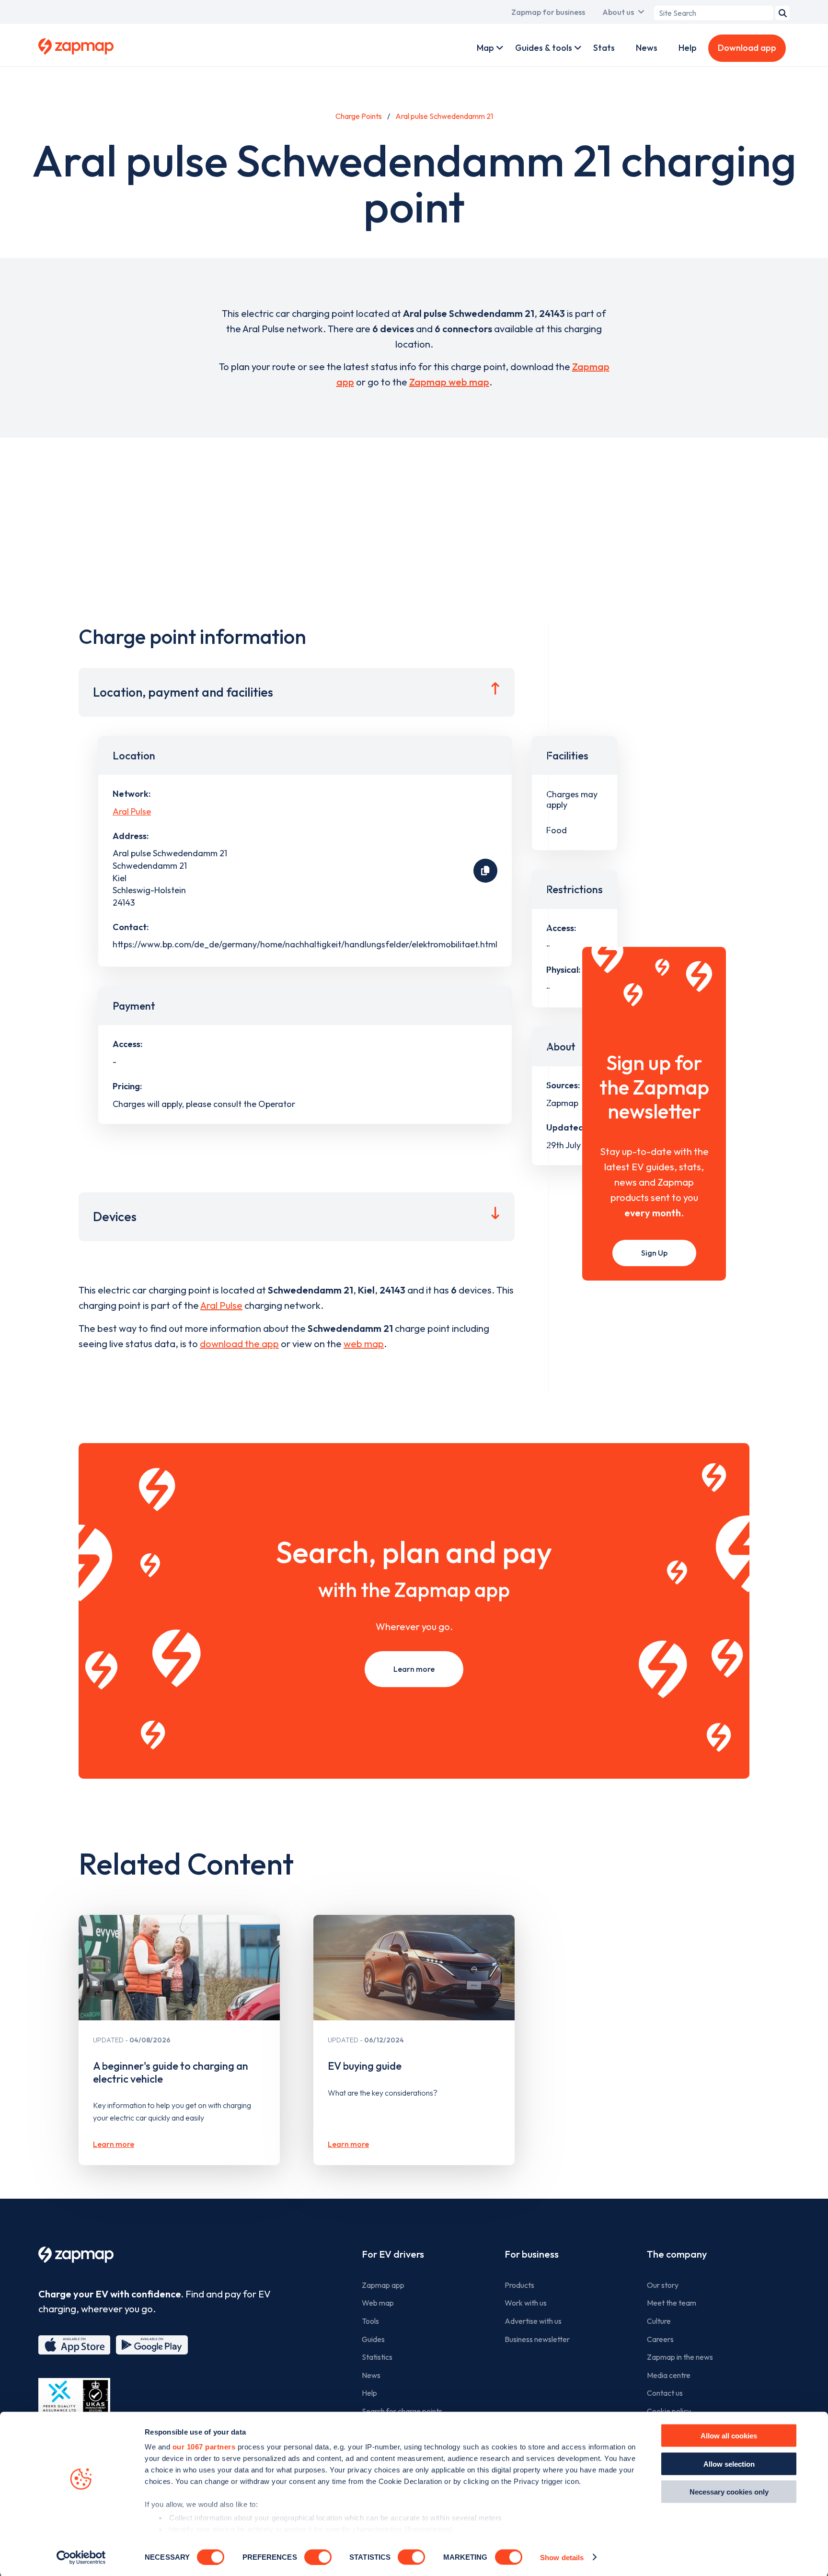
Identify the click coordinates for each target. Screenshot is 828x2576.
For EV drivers (393, 2254)
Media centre (669, 2375)
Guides (373, 2339)
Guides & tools (544, 48)
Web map (378, 2303)
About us (618, 12)
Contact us (665, 2393)
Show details (562, 2557)
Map (485, 48)
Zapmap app (383, 2285)
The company (677, 2254)
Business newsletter (537, 2339)
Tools (370, 2321)
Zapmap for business (548, 12)
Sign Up (654, 1253)
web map (364, 1344)
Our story (663, 2285)
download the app (239, 1344)
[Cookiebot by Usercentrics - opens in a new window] (81, 2557)
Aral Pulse (132, 811)
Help (688, 48)
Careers (660, 2339)
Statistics (377, 2357)
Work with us (526, 2303)
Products (519, 2285)
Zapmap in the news (680, 2357)
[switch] (318, 2557)
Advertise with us (533, 2321)
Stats (604, 48)
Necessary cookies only (729, 2492)
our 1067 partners (204, 2447)
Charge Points (359, 116)
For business (532, 2254)
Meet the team (672, 2303)
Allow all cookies (729, 2436)
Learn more (414, 1669)
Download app (747, 48)
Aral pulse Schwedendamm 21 (444, 116)
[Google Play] (152, 2345)
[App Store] (74, 2345)
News (647, 48)
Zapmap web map (449, 382)
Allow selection (729, 2464)
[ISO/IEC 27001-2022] (74, 2401)
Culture (659, 2321)
